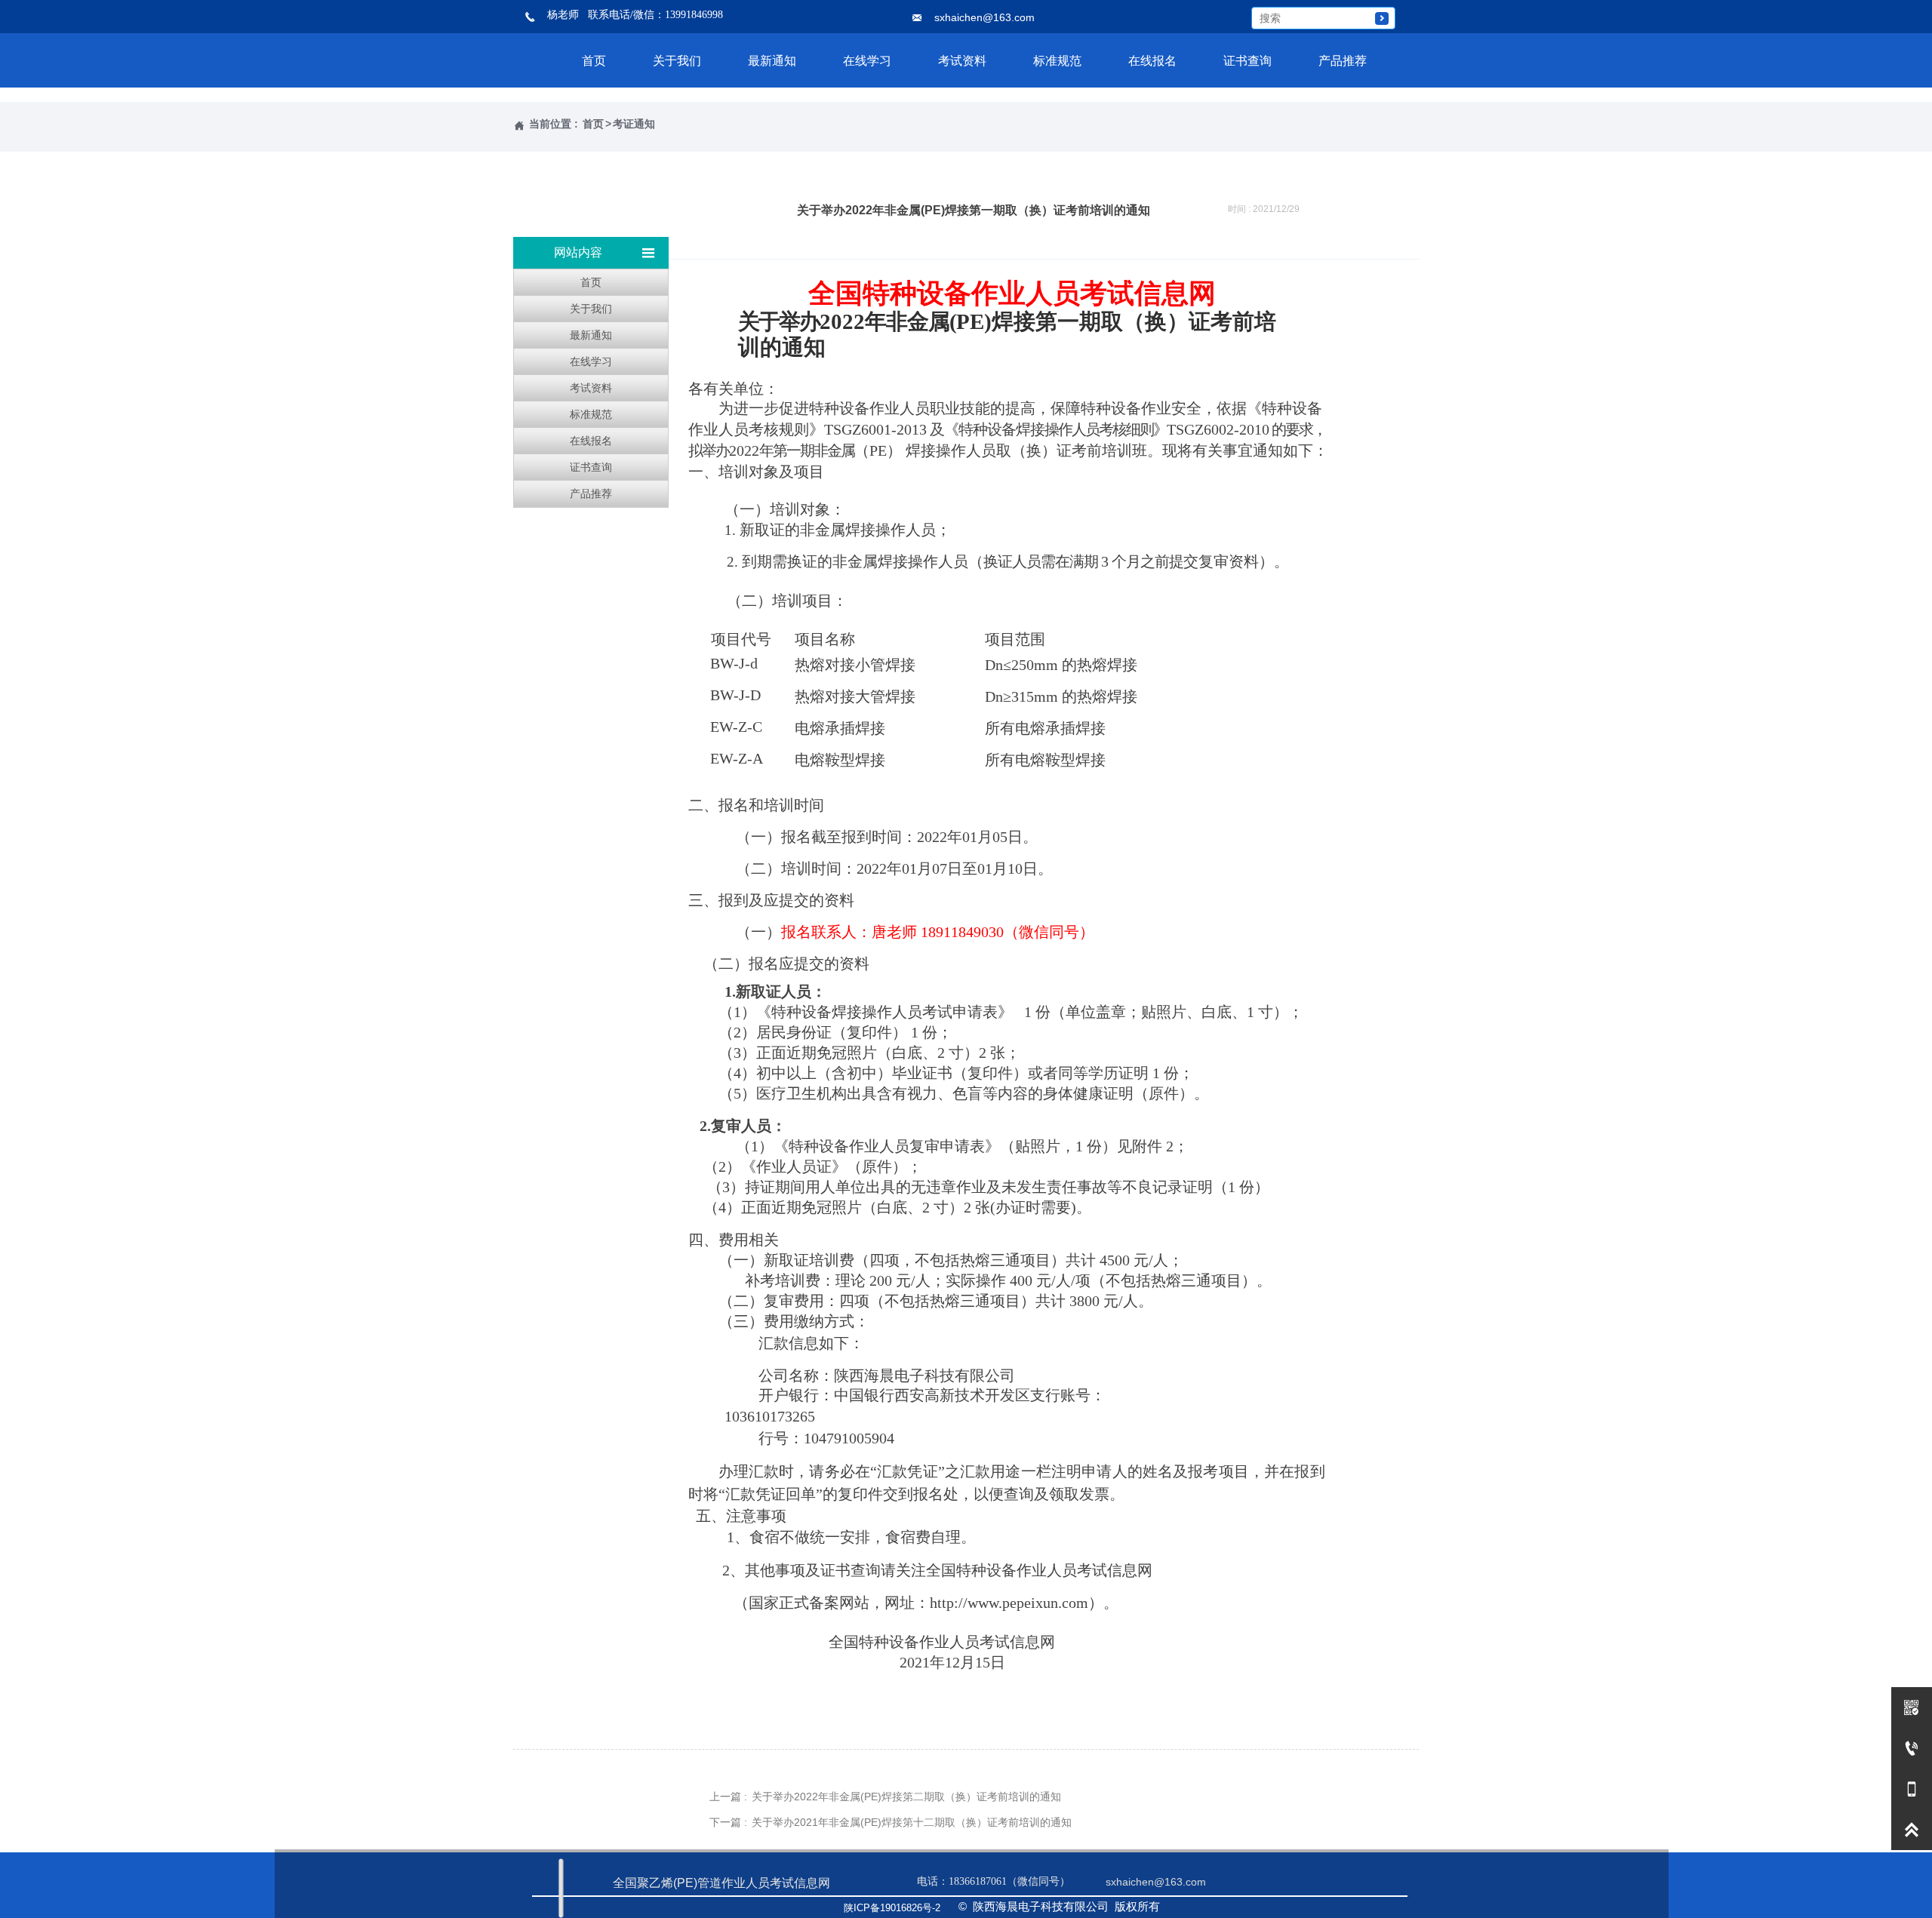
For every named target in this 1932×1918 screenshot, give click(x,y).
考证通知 (634, 124)
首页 (593, 124)
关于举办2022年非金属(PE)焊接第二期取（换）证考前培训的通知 (906, 1797)
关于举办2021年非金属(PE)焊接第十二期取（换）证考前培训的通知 (912, 1822)
